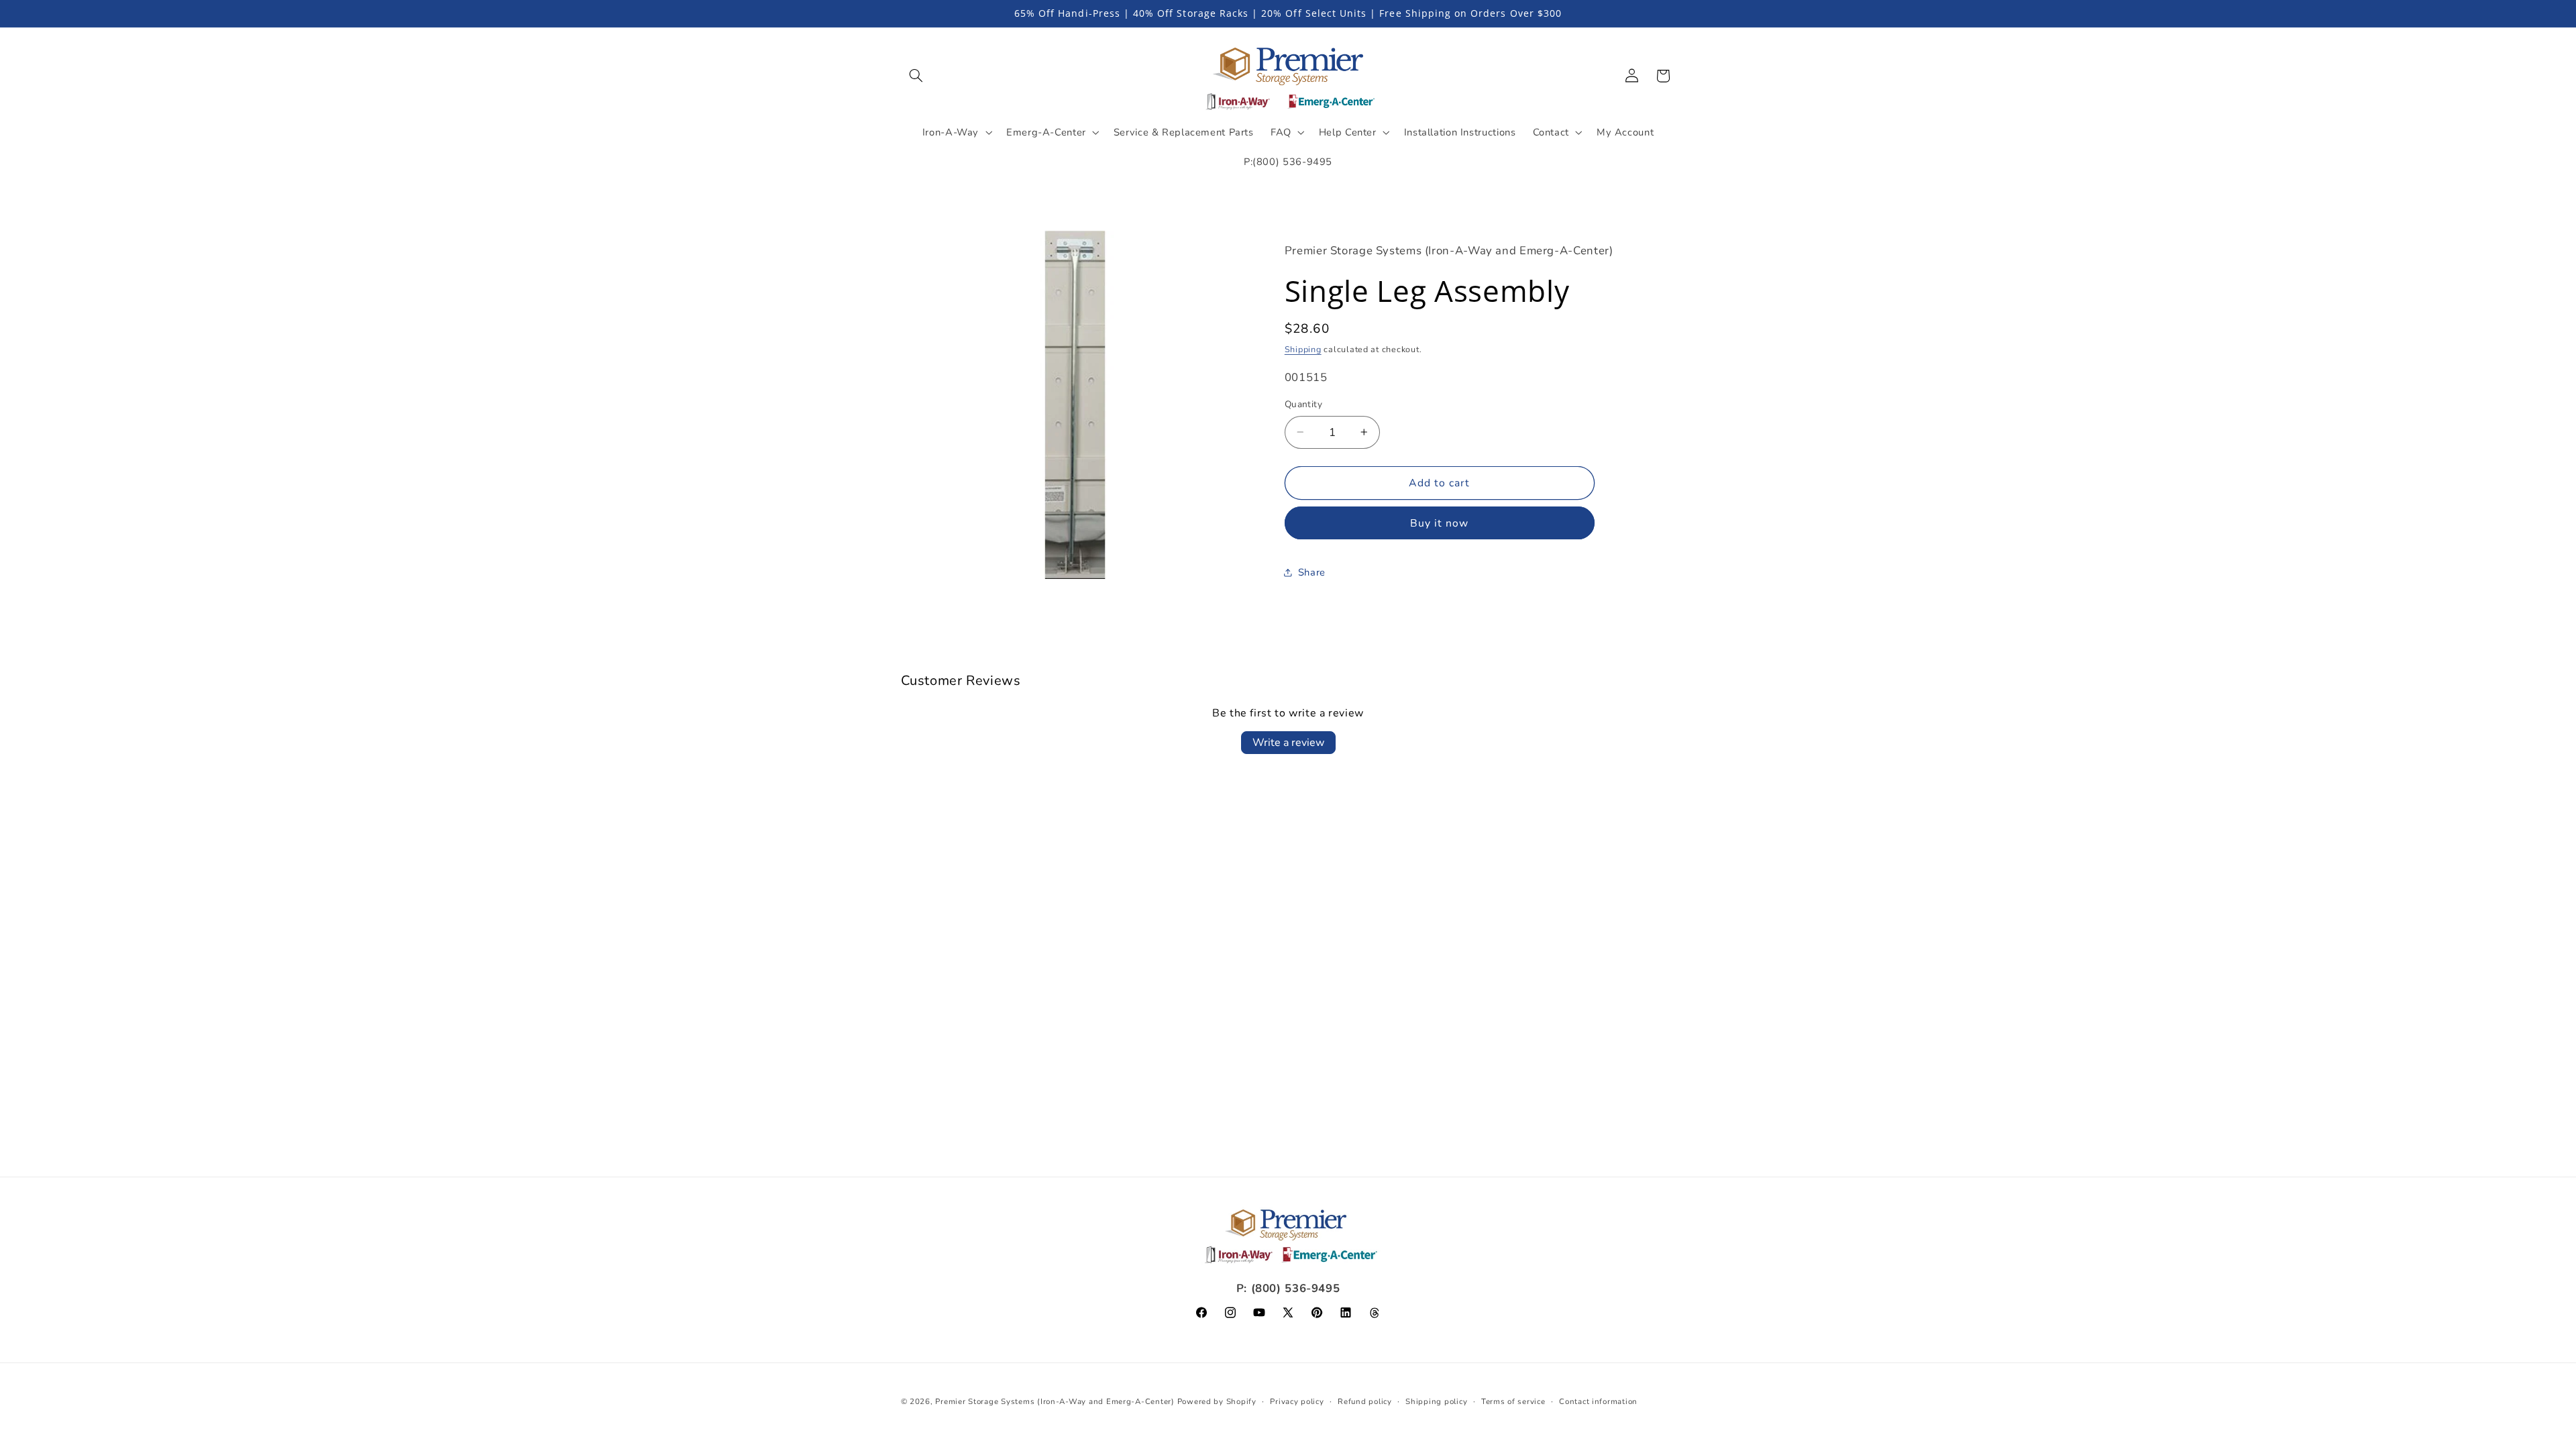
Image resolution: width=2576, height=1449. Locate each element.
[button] (916, 76)
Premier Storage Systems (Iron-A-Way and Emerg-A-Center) (1055, 1401)
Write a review (1288, 743)
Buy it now (1440, 523)
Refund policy (1365, 1401)
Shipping (1303, 349)
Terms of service (1513, 1401)
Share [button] (1312, 572)
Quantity (1303, 404)
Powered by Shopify (1217, 1401)
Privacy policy (1297, 1401)
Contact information (1598, 1401)
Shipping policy (1436, 1401)
